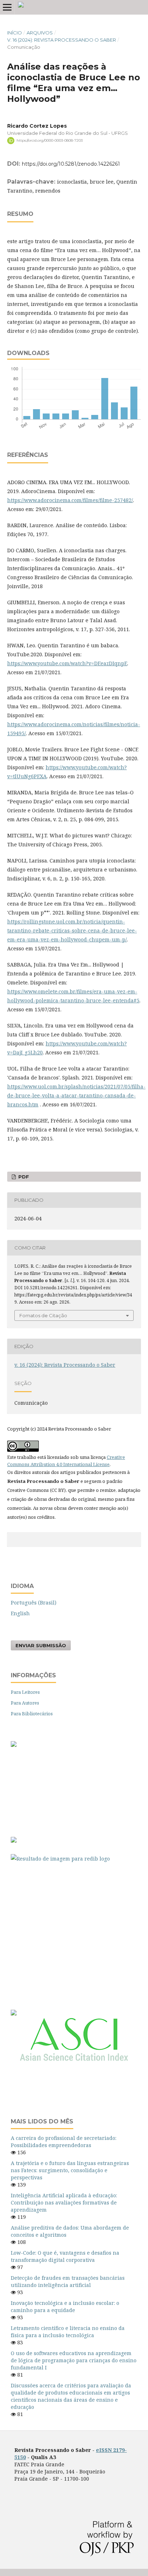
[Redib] (74, 1859)
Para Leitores (25, 1692)
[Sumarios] (14, 2013)
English (20, 1613)
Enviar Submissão (41, 1645)
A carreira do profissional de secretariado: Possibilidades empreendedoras (64, 2142)
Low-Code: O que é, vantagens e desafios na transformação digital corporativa (65, 2256)
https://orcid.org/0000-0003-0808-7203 (50, 140)
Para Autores (25, 1703)
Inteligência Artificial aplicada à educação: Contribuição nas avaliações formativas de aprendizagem (64, 2202)
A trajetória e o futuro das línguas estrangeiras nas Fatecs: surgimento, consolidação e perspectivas (70, 2170)
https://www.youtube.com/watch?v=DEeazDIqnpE (67, 663)
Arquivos (40, 33)
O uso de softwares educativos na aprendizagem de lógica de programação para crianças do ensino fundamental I (74, 2360)
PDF (23, 1177)
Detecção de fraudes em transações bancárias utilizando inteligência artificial (68, 2281)
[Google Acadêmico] (74, 1933)
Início (15, 33)
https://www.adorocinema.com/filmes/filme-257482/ (70, 500)
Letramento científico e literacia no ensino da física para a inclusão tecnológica (68, 2332)
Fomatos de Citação (43, 1315)
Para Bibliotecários (32, 1714)
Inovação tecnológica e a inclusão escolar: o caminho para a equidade (65, 2306)
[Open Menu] (7, 7)
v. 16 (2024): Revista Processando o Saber (62, 40)
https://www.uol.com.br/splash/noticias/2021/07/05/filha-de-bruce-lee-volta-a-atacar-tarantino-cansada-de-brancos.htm (76, 1095)
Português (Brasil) (34, 1603)
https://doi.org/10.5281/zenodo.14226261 (71, 164)
